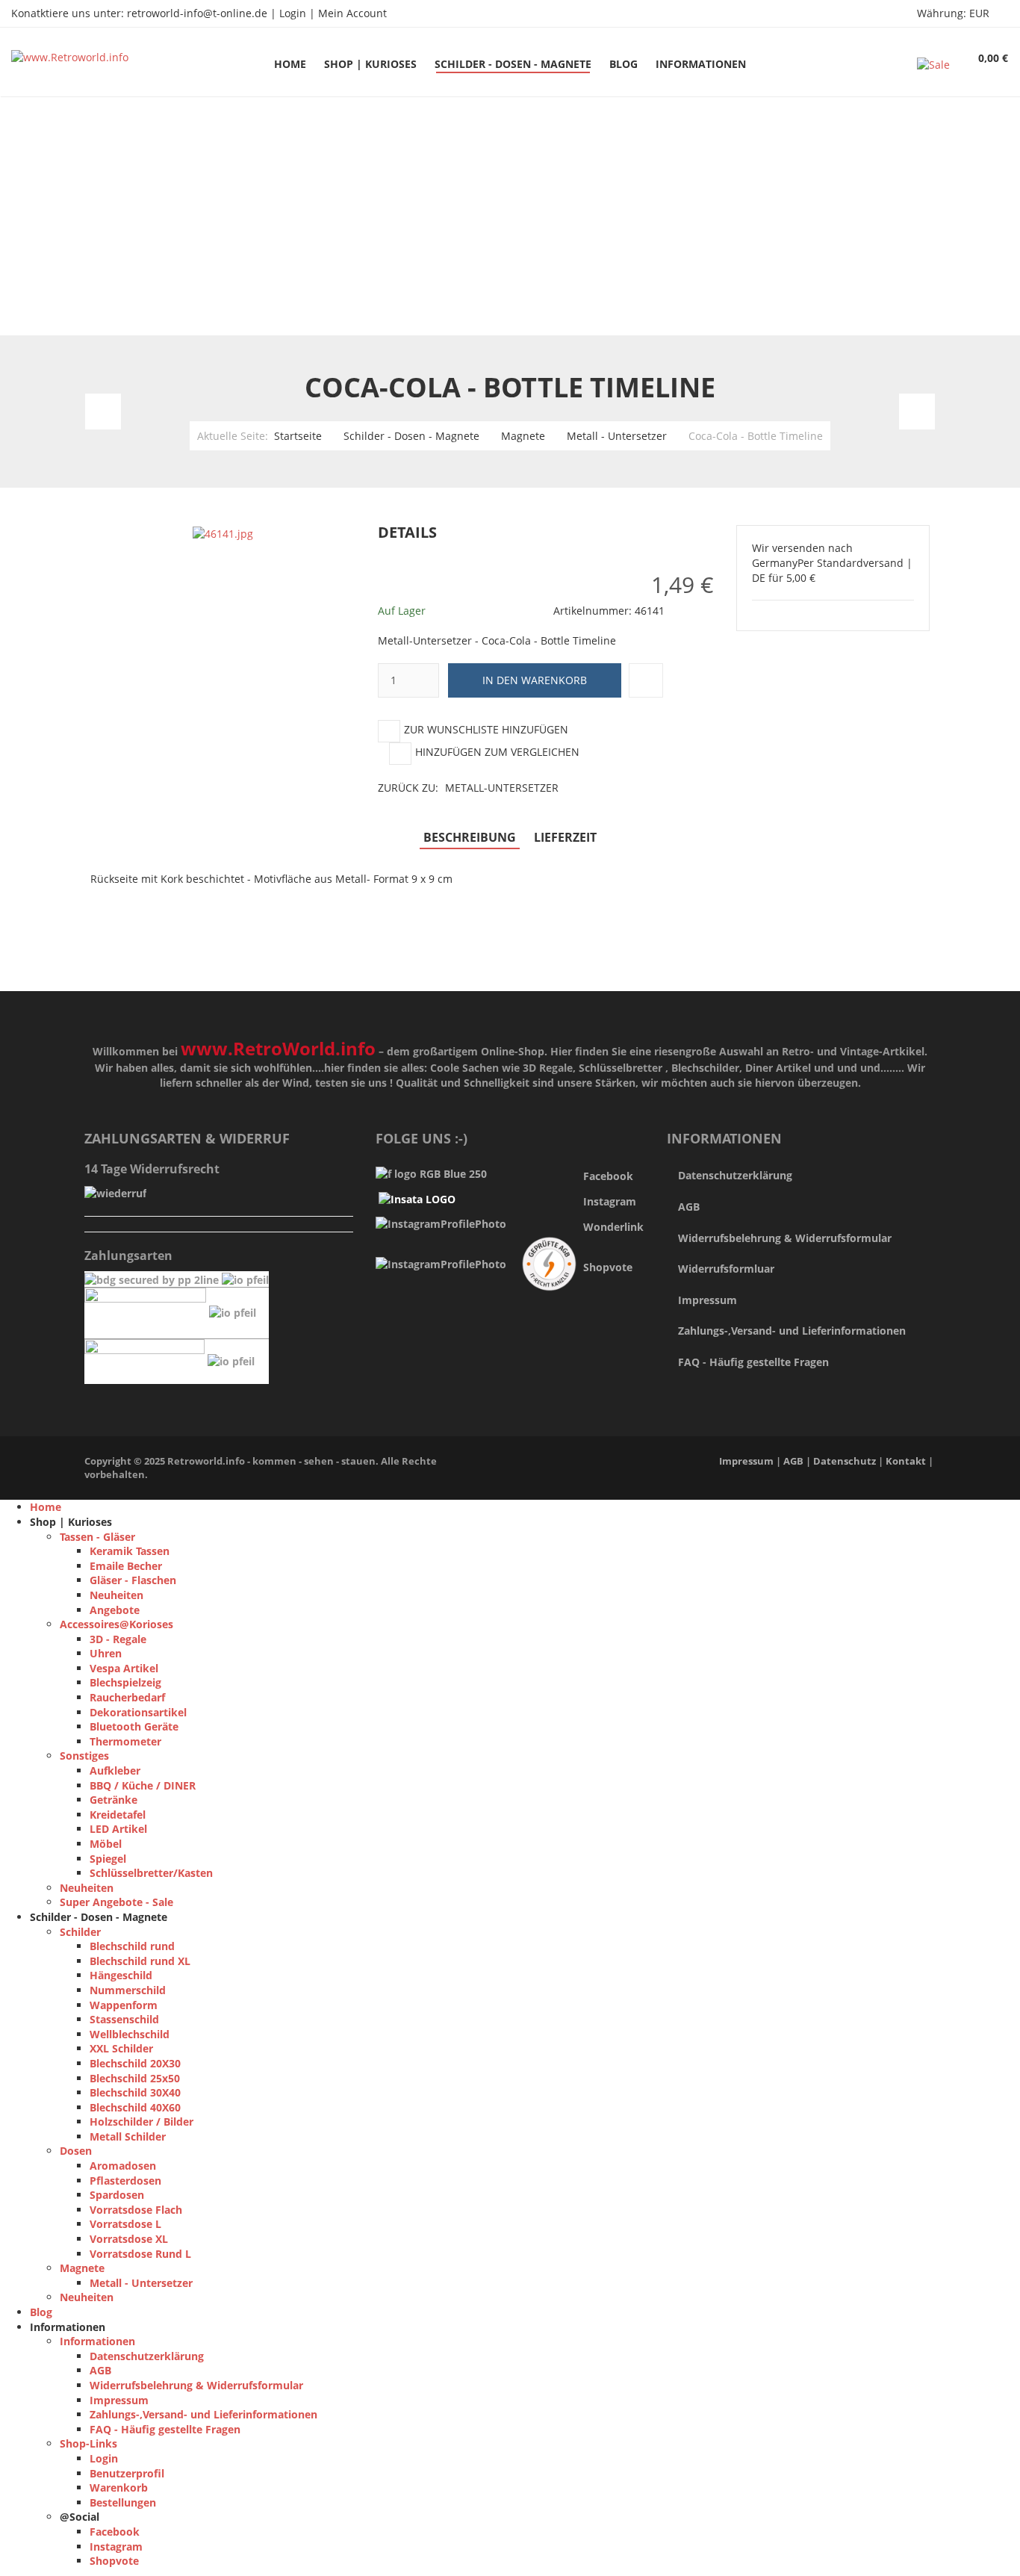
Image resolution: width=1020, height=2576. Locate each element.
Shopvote (608, 1267)
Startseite (298, 436)
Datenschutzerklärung (735, 1175)
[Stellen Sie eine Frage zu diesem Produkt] (646, 680)
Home (46, 1507)
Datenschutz (846, 1461)
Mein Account (352, 13)
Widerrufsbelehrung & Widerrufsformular (785, 1238)
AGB (689, 1207)
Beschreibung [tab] (470, 837)
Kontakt (906, 1461)
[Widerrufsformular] (115, 1192)
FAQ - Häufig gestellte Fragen (753, 1362)
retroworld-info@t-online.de (197, 13)
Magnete (523, 436)
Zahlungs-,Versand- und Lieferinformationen (792, 1331)
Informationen (97, 2341)
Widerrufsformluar (726, 1269)
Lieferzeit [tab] (565, 837)
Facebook (608, 1176)
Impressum (708, 1300)
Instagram (116, 2546)
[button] (719, 533)
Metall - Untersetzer (617, 436)
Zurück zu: (468, 788)
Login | (299, 13)
